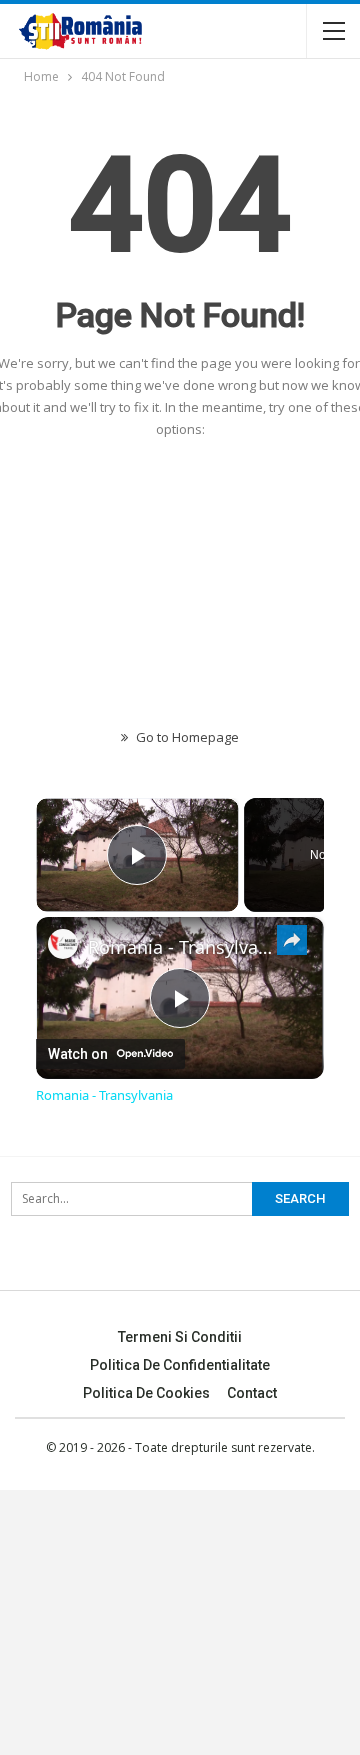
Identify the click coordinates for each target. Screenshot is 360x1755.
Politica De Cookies (146, 1393)
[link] (63, 944)
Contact (252, 1393)
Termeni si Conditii (180, 1337)
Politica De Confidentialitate (180, 1365)
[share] (292, 939)
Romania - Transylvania (180, 947)
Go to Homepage (186, 737)
